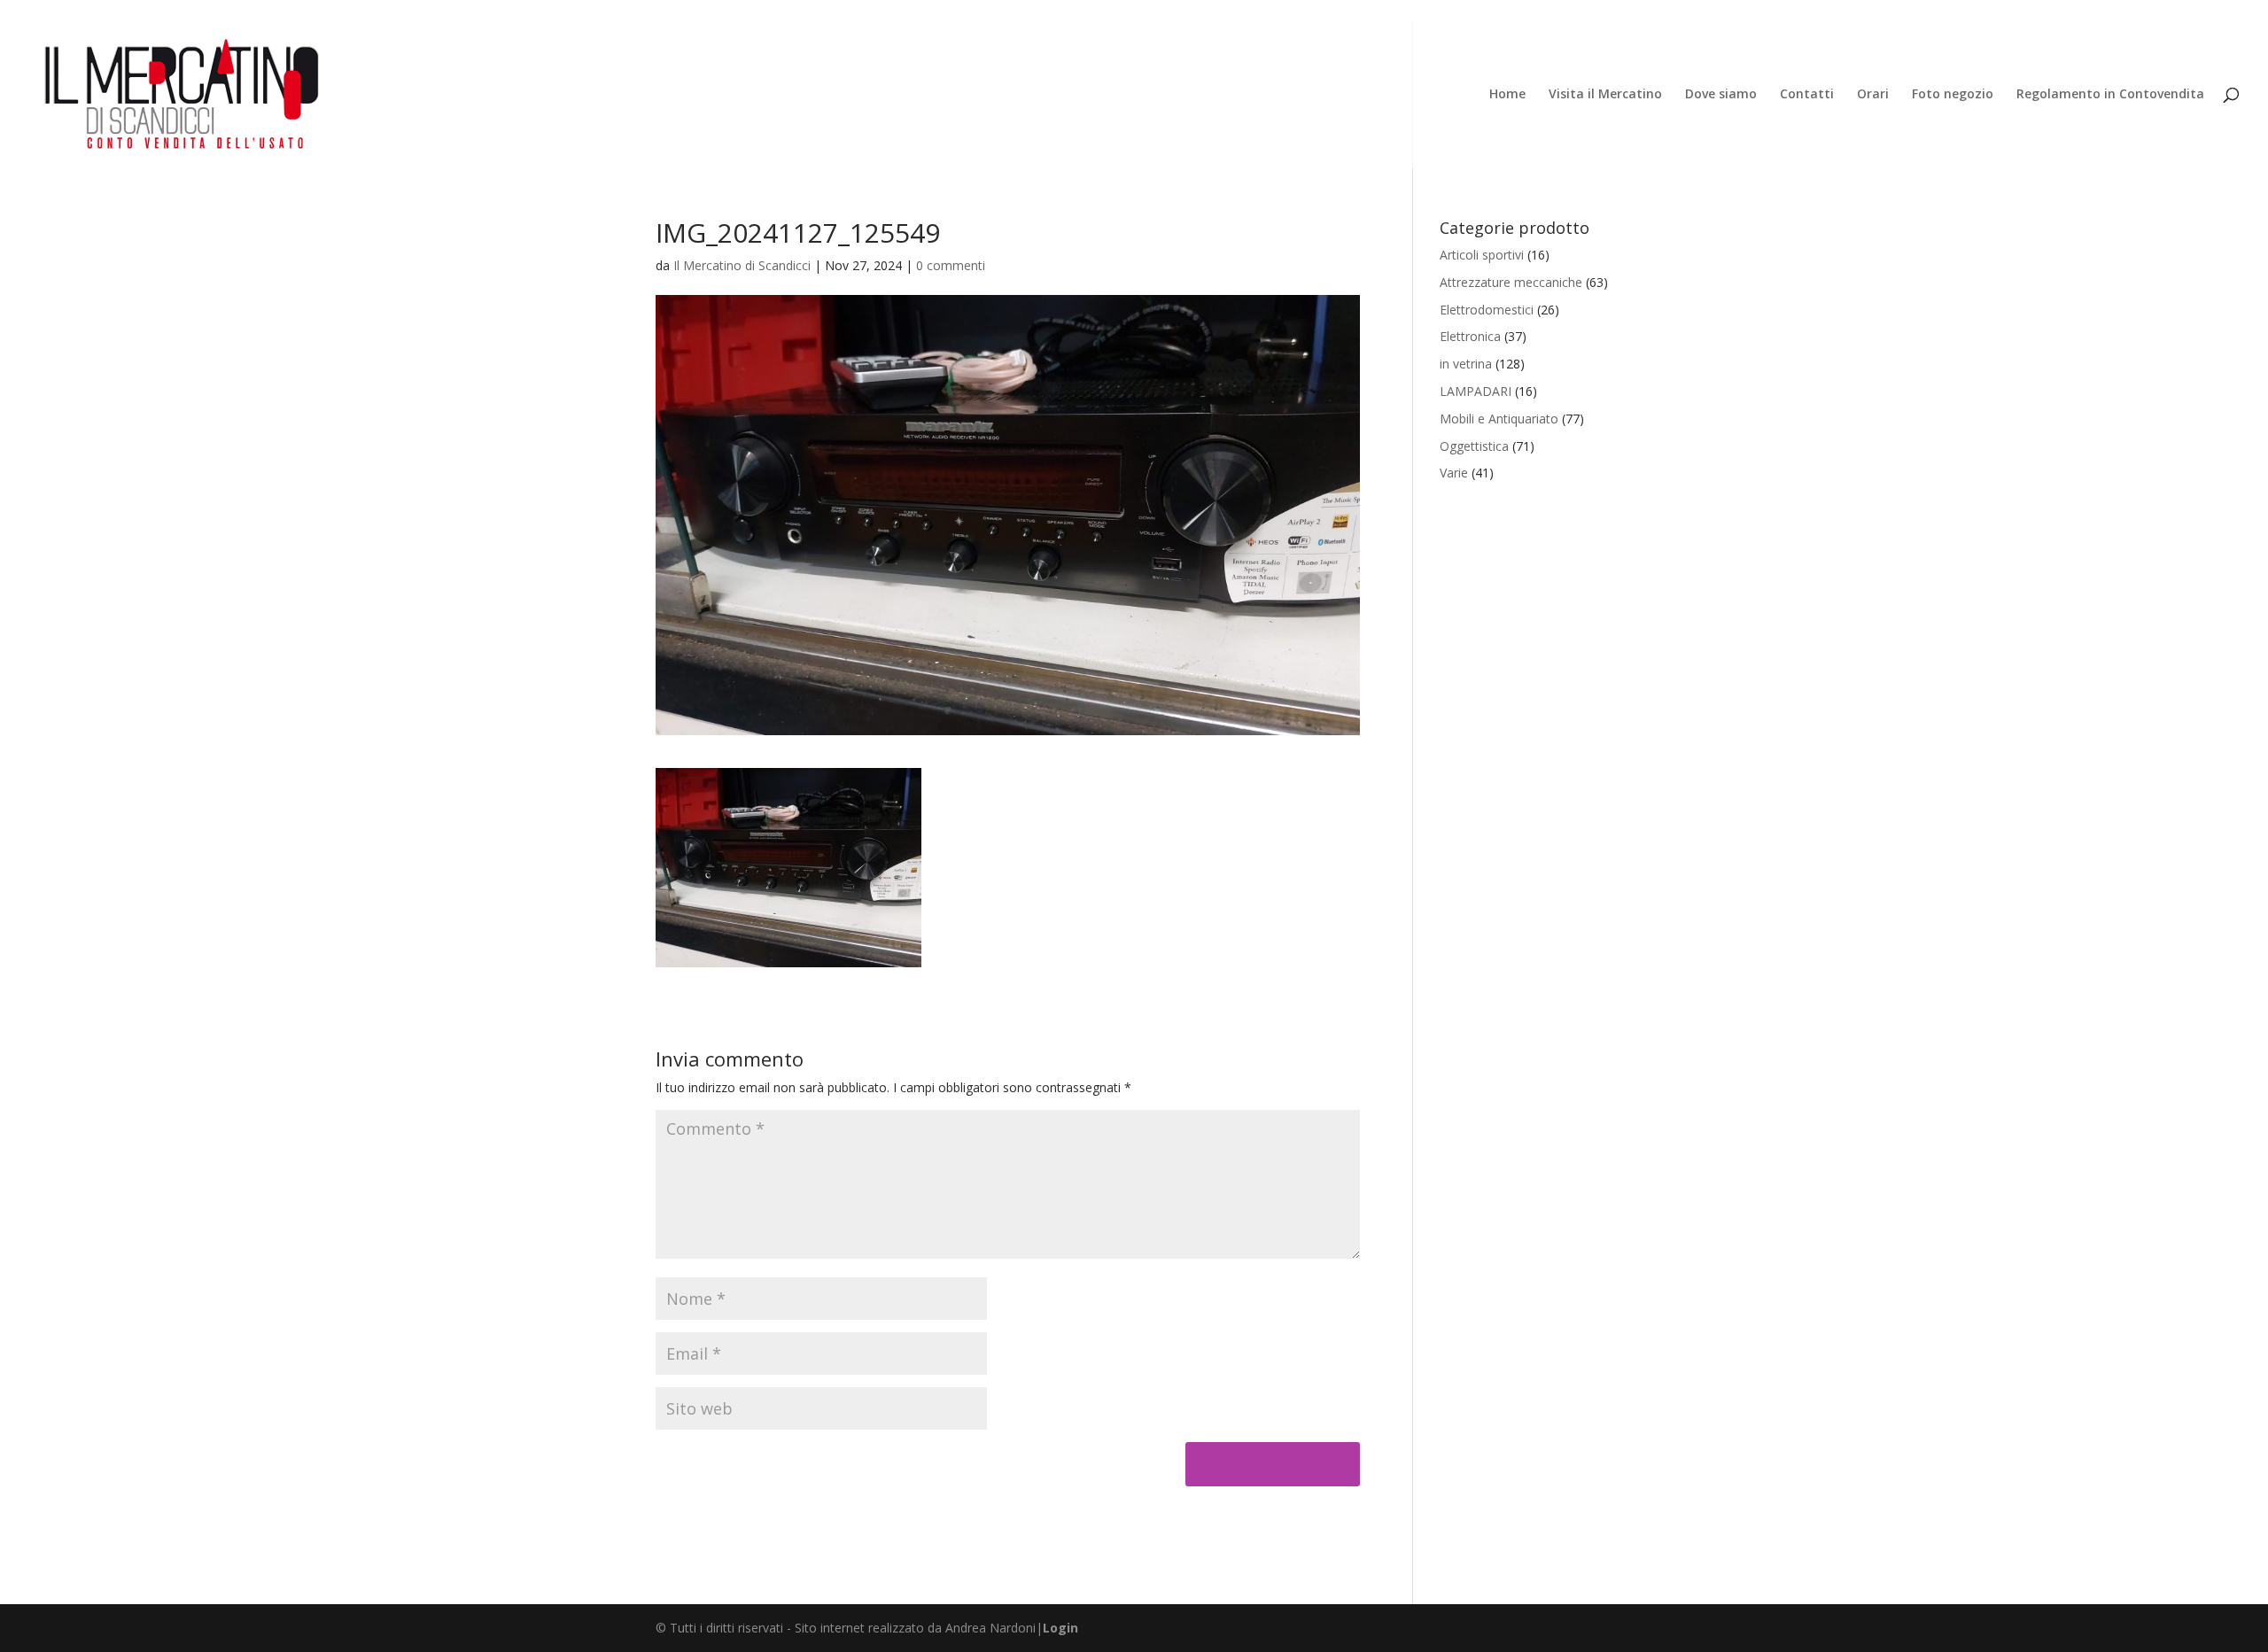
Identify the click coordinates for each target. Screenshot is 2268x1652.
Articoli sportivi (1482, 255)
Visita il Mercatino (1605, 95)
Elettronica (1470, 336)
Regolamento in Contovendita (2110, 95)
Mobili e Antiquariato (1499, 419)
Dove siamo (1721, 95)
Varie (1454, 473)
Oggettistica (1474, 446)
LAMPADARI (1476, 391)
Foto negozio (1953, 95)
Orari (1873, 95)
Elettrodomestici (1487, 310)
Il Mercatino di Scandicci (742, 265)
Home (1507, 95)
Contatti (1807, 95)
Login (1060, 1628)
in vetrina (1466, 364)
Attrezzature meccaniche (1511, 282)
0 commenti (951, 265)
